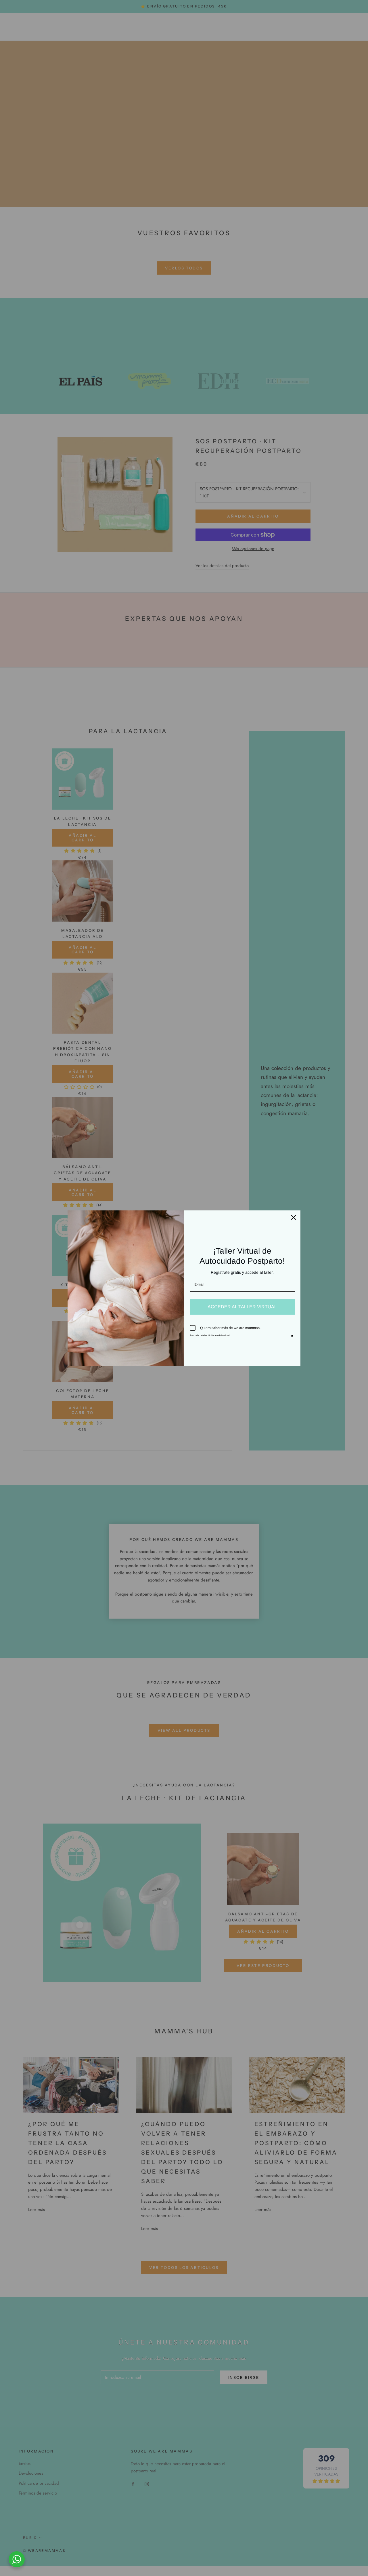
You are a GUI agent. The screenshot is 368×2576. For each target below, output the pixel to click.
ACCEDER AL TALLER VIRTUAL (242, 1307)
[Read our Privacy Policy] (291, 1337)
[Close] (294, 1217)
